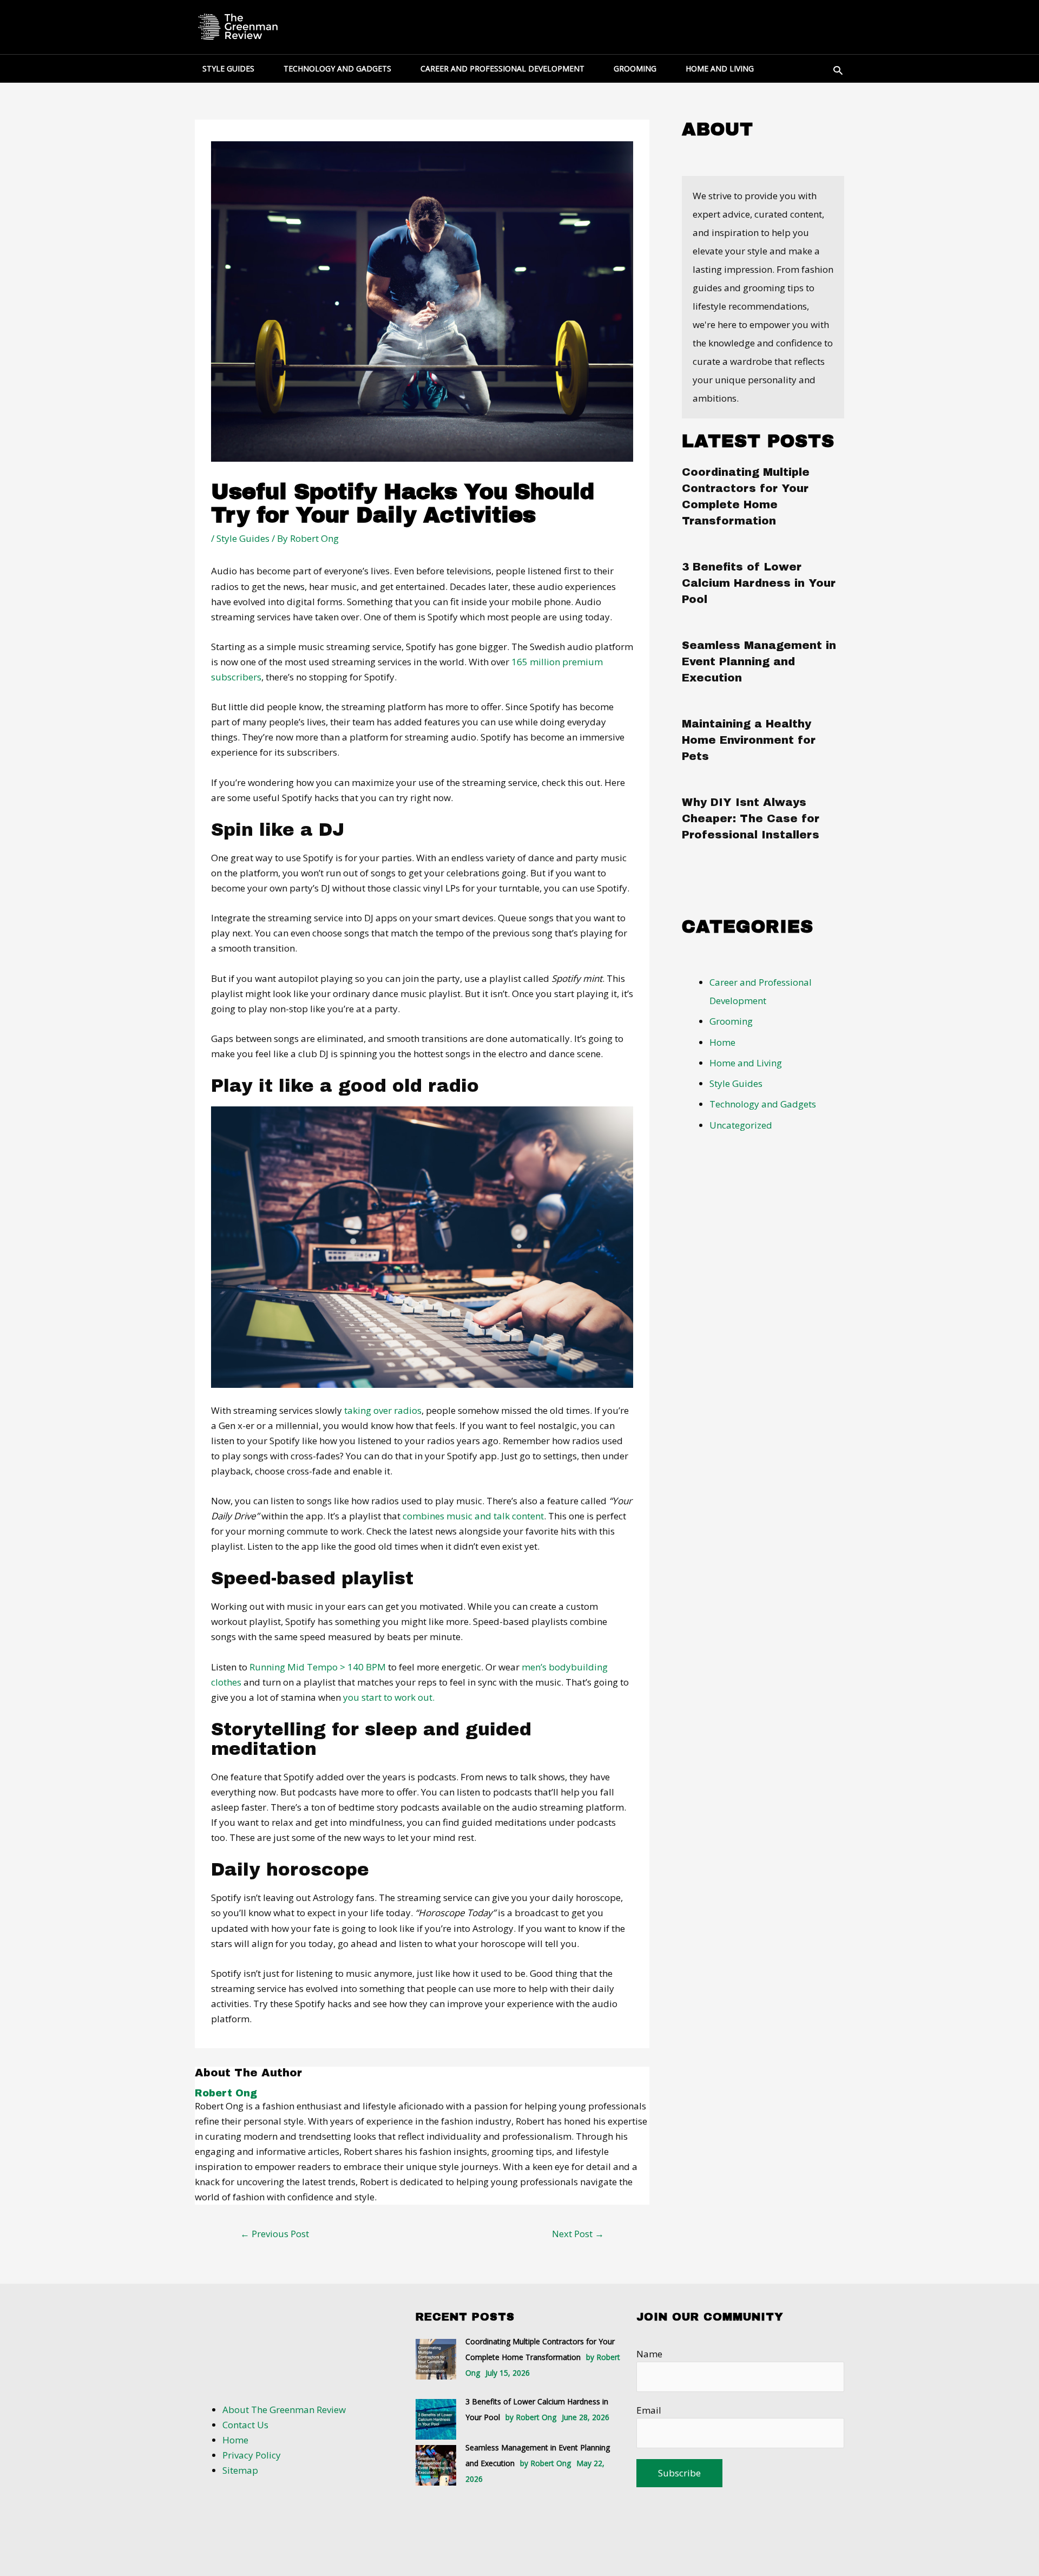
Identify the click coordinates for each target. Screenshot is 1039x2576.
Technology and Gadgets (763, 1104)
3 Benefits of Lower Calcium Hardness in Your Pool (759, 583)
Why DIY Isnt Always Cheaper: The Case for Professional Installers (751, 818)
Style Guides (243, 538)
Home (722, 1042)
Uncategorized (741, 1125)
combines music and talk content (473, 1516)
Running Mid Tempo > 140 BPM (318, 1667)
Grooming (731, 1021)
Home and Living (746, 1063)
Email (649, 2410)
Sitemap (240, 2470)
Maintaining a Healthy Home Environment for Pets (749, 740)
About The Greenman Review (284, 2410)
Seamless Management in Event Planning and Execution (759, 661)
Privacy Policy (252, 2455)
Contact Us (245, 2425)
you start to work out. (388, 1697)
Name (649, 2354)
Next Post (578, 2234)
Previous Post (275, 2234)
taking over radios (383, 1410)
